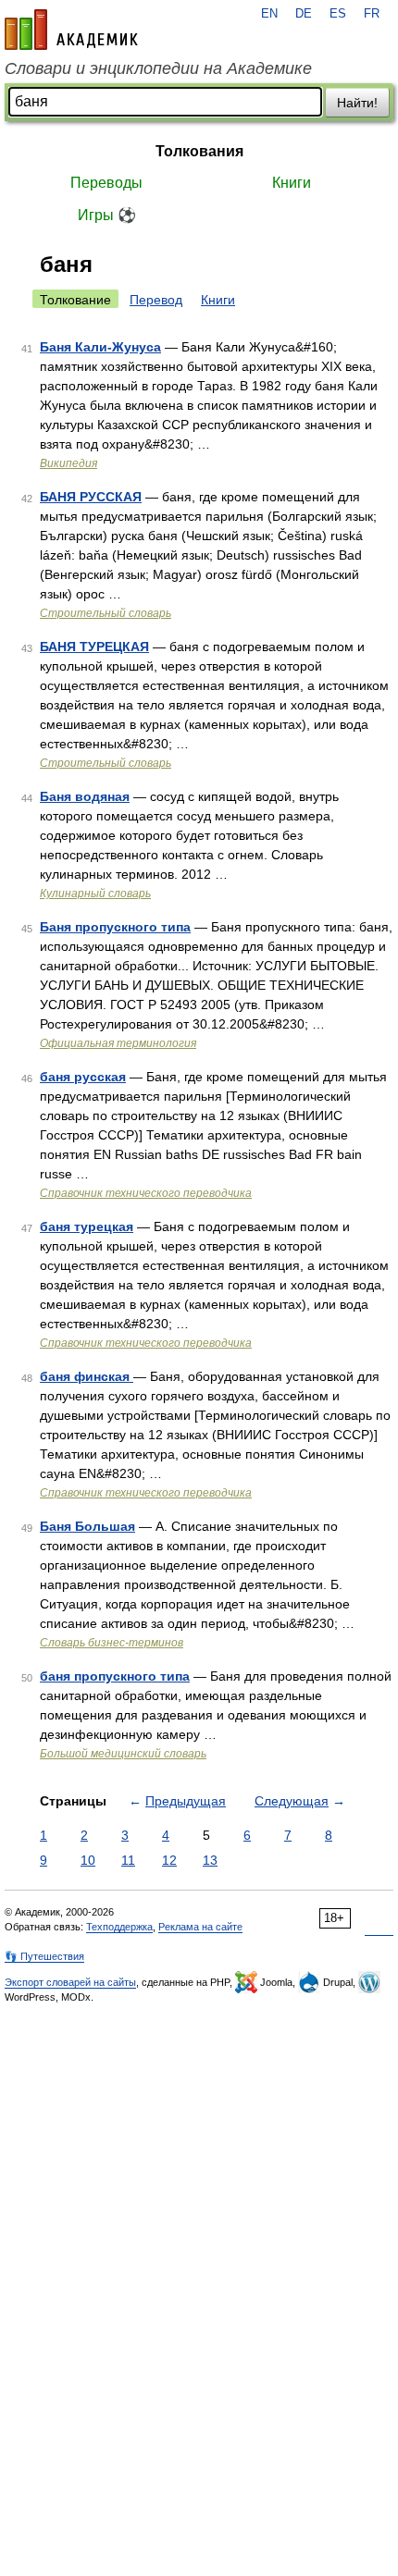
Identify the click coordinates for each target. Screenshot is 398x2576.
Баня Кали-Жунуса (100, 347)
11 (128, 1860)
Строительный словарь (106, 613)
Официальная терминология (118, 1043)
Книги (292, 183)
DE (304, 14)
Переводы (106, 183)
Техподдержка (119, 1927)
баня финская (87, 1376)
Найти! (357, 103)
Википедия (68, 463)
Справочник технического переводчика (146, 1193)
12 (169, 1860)
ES (338, 14)
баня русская (83, 1077)
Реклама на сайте (200, 1927)
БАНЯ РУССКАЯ (91, 497)
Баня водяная (85, 796)
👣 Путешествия (44, 1956)
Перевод (156, 300)
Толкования (199, 151)
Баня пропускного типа (115, 927)
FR (372, 14)
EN (269, 14)
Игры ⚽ (107, 215)
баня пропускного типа (115, 1676)
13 (210, 1860)
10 (88, 1860)
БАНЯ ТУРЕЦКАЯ (94, 647)
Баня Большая (87, 1526)
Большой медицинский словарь (123, 1754)
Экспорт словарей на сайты (70, 1982)
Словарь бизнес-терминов (112, 1643)
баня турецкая (87, 1226)
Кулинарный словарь (95, 894)
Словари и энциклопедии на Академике (158, 68)
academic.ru (71, 30)
